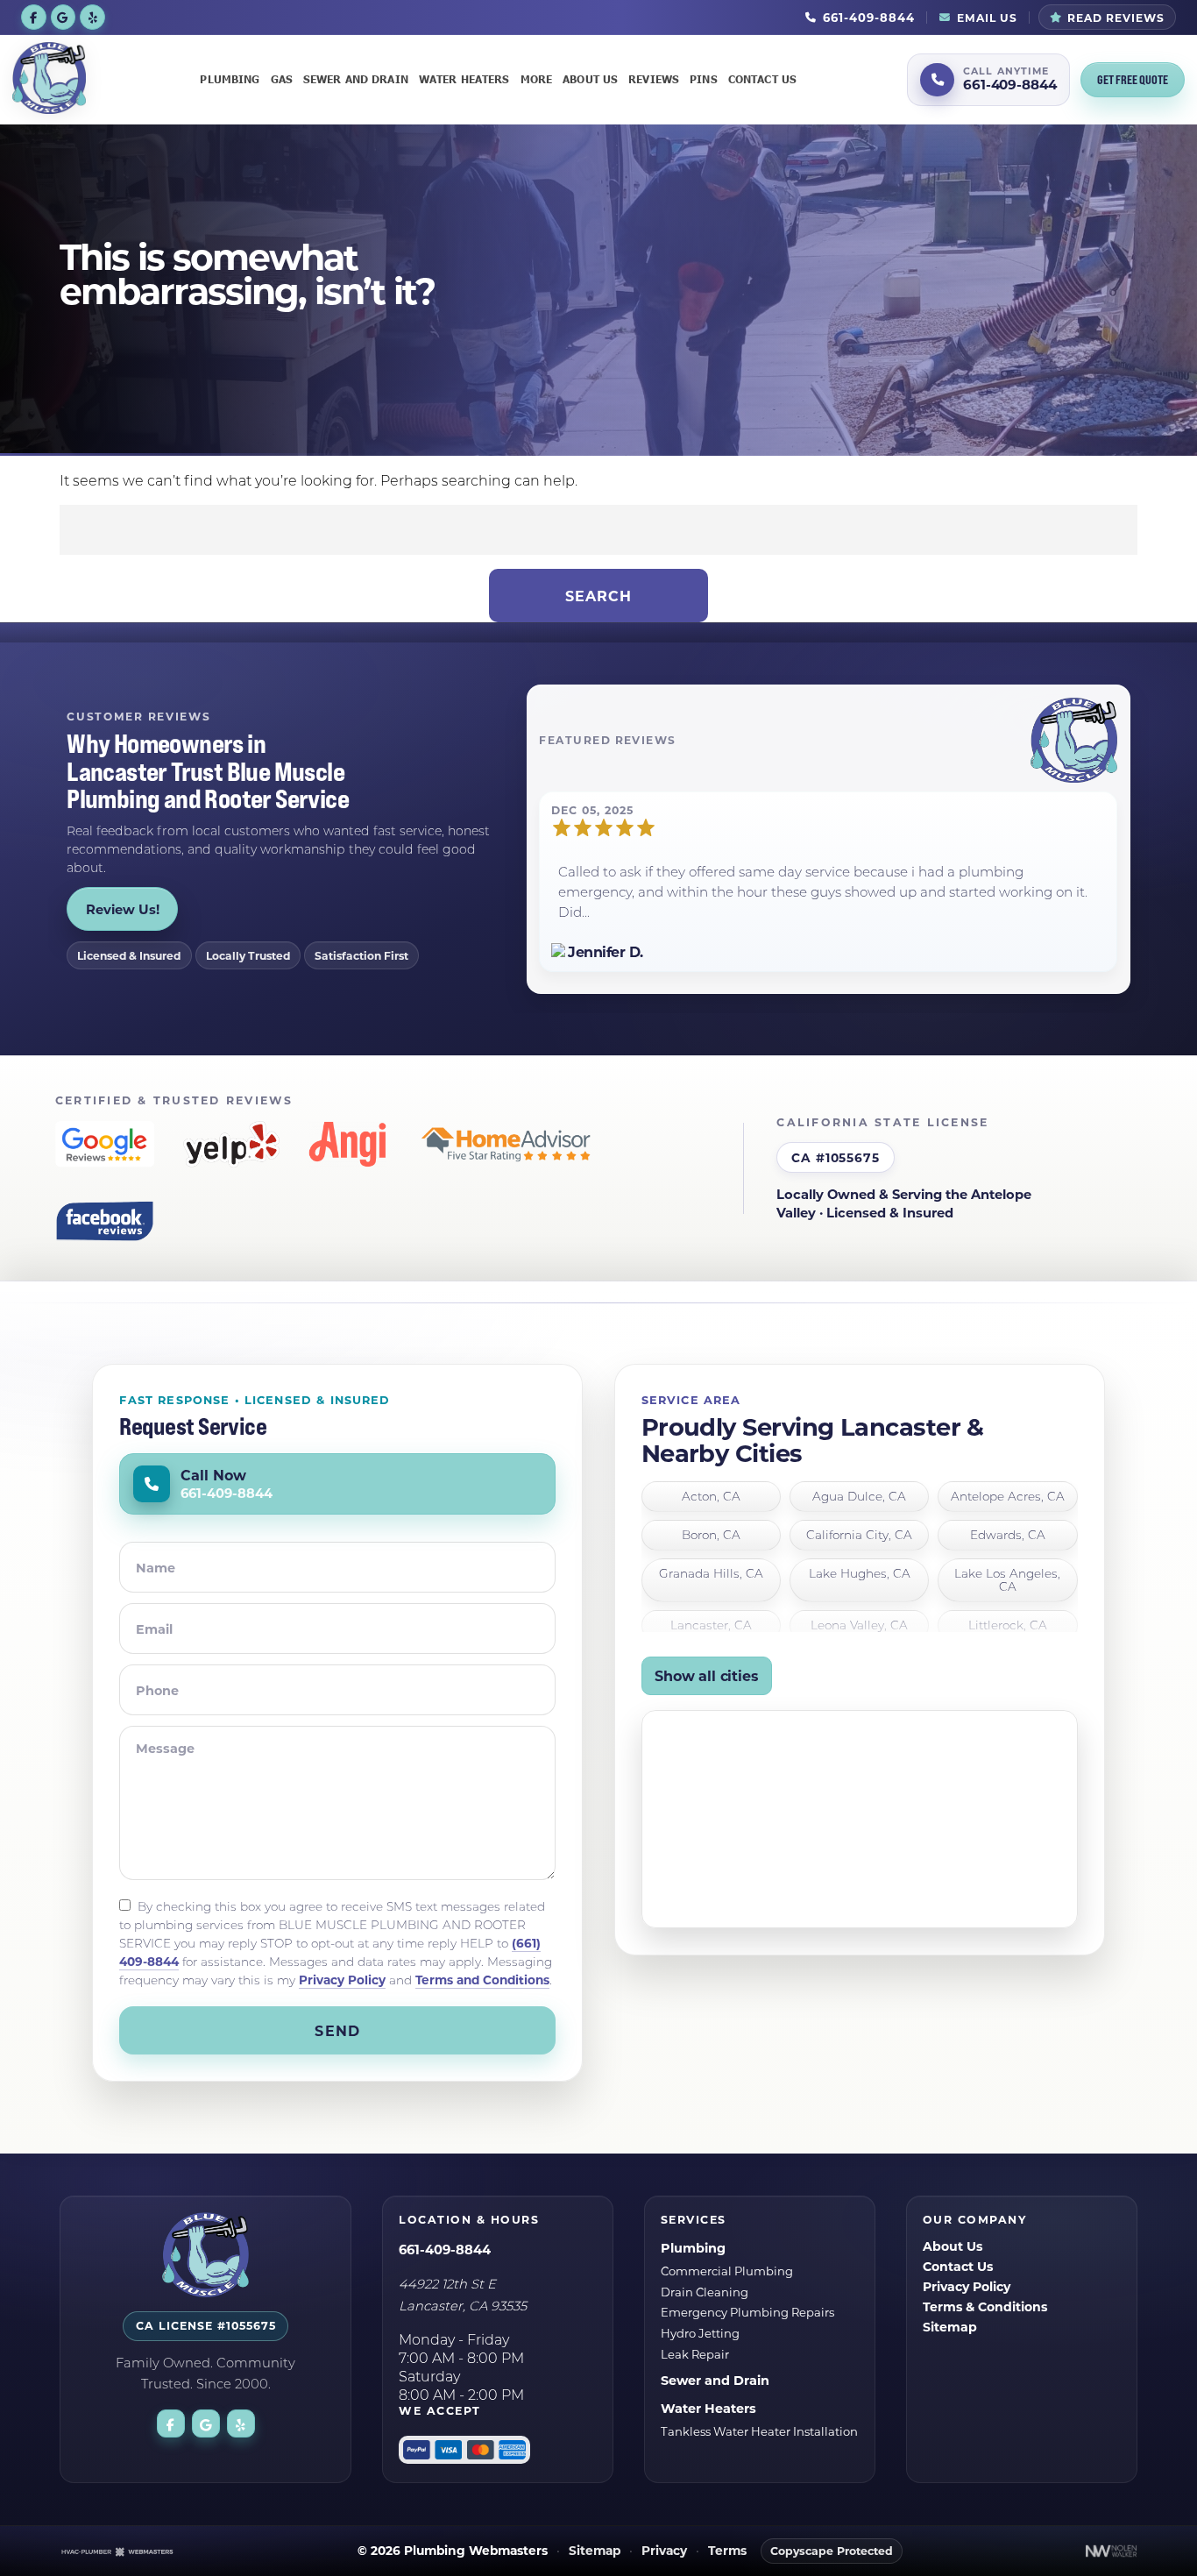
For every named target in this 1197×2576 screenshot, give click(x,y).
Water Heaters (464, 79)
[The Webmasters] (117, 2551)
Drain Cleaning (705, 2292)
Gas (282, 79)
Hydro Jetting (700, 2333)
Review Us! (123, 909)
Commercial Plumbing (727, 2271)
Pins (703, 79)
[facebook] (34, 16)
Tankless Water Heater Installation (759, 2431)
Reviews (654, 79)
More (536, 79)
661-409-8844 (445, 2249)
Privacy (664, 2551)
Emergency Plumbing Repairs (747, 2312)
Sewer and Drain (356, 79)
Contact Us (762, 79)
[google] (64, 16)
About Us (590, 79)
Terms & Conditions (985, 2306)
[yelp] (92, 16)
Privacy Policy (342, 1980)
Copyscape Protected (832, 2551)
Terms (727, 2551)
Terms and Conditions (482, 1980)
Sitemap (950, 2327)
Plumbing (230, 79)
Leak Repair (695, 2354)
